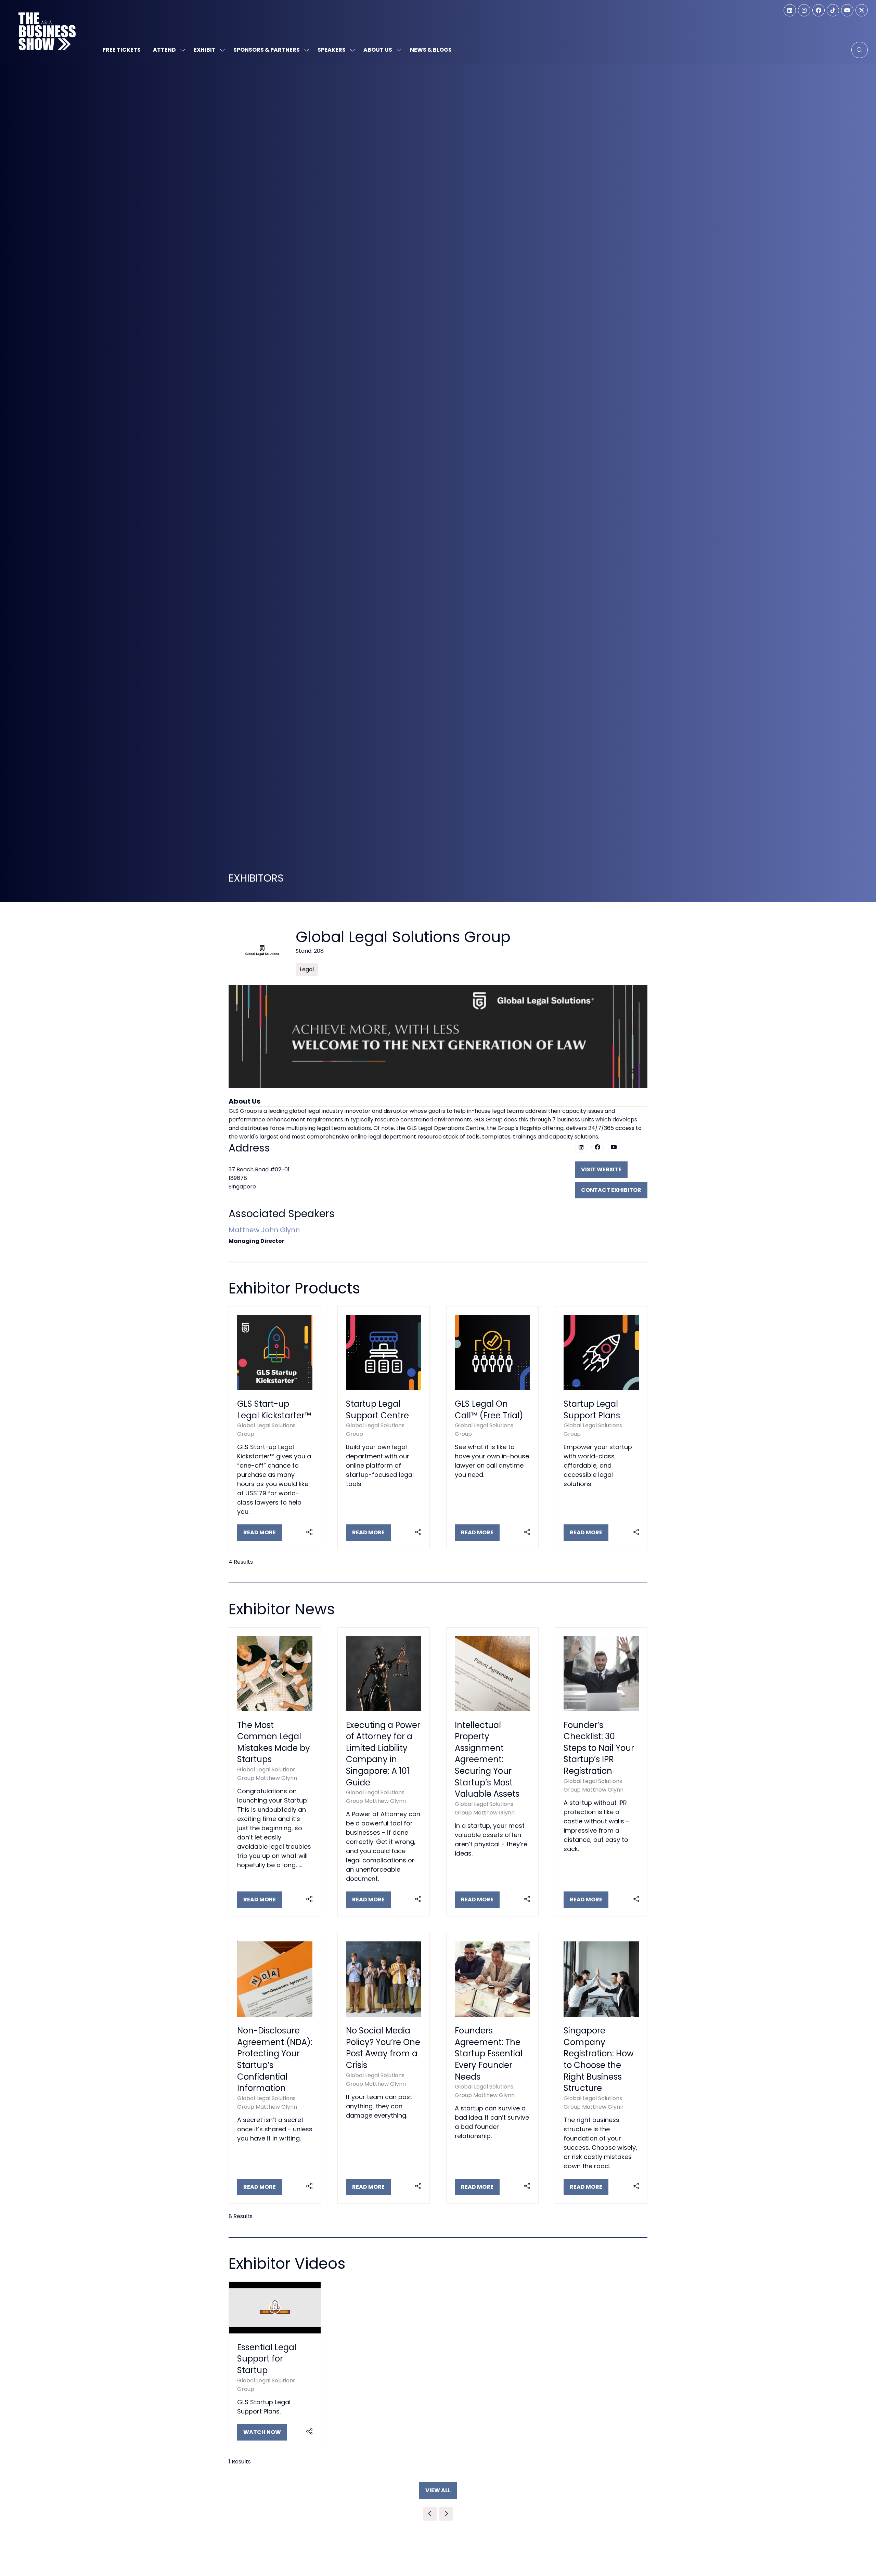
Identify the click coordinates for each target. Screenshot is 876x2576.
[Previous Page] (430, 2514)
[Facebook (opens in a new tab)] (597, 1147)
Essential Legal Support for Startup (267, 2359)
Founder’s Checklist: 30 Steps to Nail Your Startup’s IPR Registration (599, 1748)
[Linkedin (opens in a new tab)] (581, 1147)
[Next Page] (446, 2514)
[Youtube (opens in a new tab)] (614, 1147)
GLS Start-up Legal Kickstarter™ (274, 1410)
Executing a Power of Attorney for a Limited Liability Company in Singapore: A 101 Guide (383, 1754)
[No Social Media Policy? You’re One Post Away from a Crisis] (384, 2068)
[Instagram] (804, 10)
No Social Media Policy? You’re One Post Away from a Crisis (383, 2048)
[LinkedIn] (790, 10)
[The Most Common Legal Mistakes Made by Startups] (275, 1772)
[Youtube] (847, 10)
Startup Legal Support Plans (592, 1410)
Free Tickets (122, 50)
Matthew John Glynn (264, 1230)
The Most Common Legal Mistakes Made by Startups (274, 1742)
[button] (860, 50)
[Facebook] (819, 10)
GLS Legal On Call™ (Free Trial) (489, 1410)
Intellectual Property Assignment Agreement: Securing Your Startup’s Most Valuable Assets (487, 1760)
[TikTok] (833, 10)
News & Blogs (431, 50)
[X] (862, 10)
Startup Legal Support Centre (377, 1410)
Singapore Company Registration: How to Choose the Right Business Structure (599, 2059)
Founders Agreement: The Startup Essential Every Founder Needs (489, 2053)
